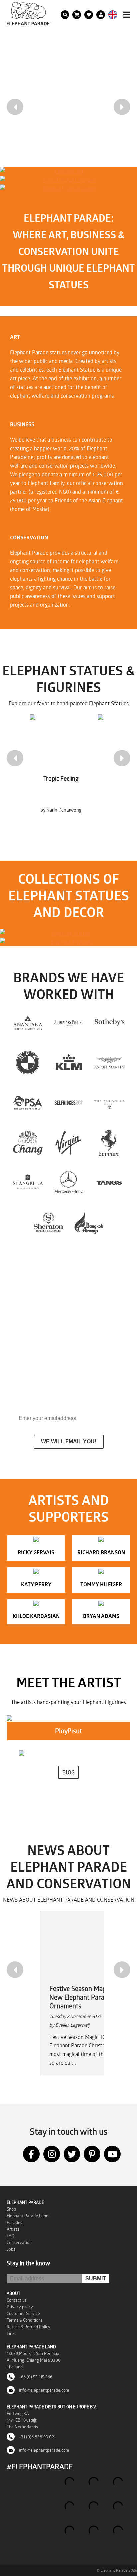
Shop (11, 2209)
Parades (14, 2222)
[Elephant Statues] (68, 933)
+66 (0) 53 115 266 (35, 2377)
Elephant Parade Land (27, 2216)
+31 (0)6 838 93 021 (37, 2437)
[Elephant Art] (67, 171)
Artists (13, 2229)
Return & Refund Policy (28, 2327)
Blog (68, 1772)
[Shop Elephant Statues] (67, 180)
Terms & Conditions (25, 2320)
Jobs (11, 2249)
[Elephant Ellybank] (68, 942)
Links (11, 2333)
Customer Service (23, 2313)
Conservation (19, 2242)
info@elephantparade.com (44, 2390)
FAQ (10, 2236)
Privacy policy (20, 2307)
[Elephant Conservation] (67, 189)
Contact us (17, 2300)
